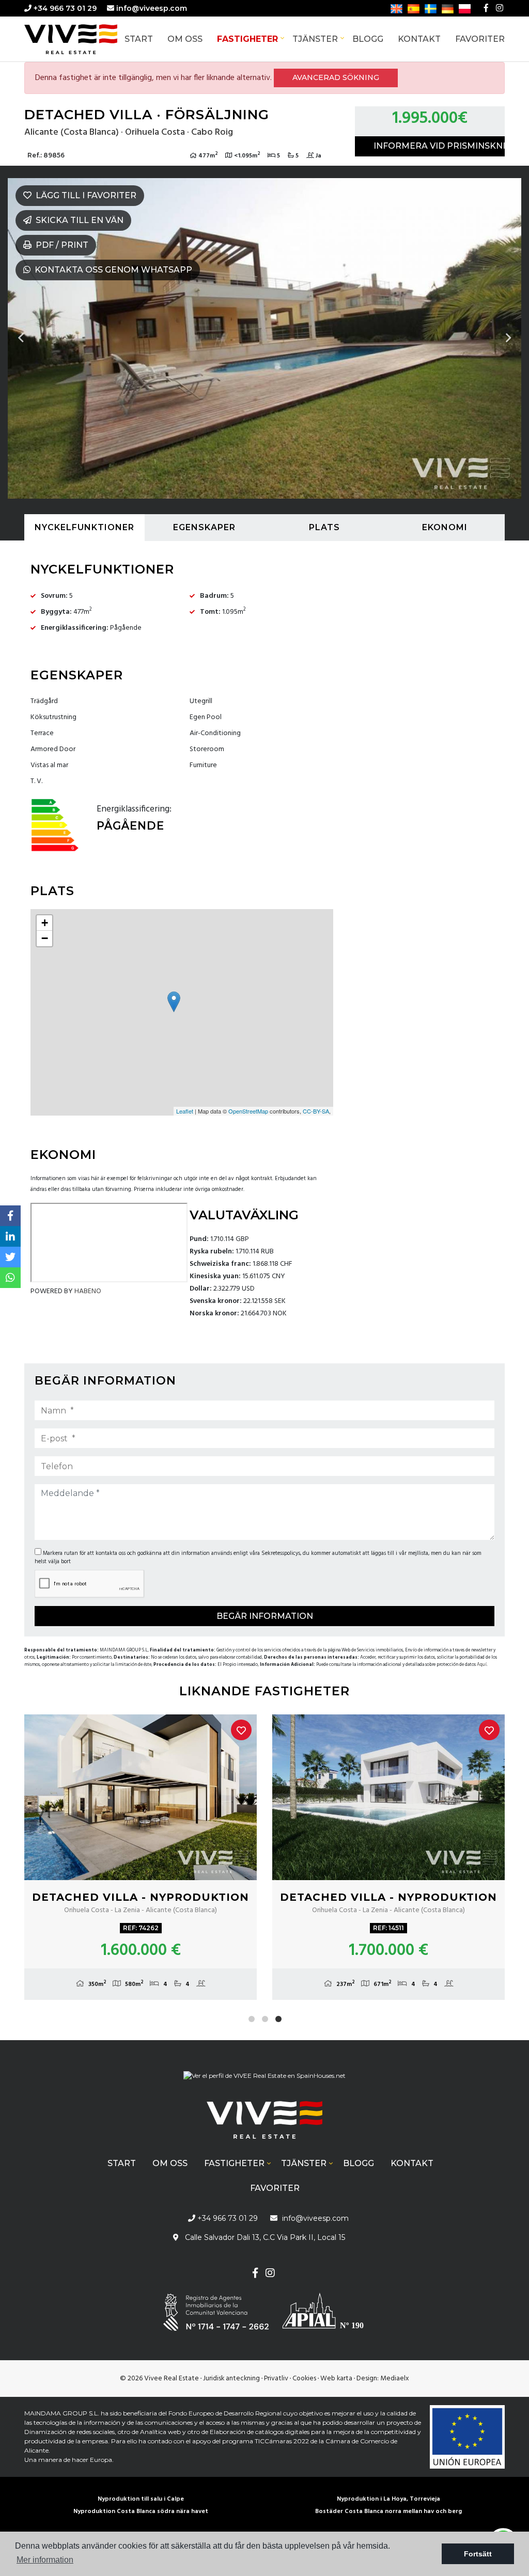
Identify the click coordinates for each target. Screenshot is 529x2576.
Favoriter (480, 39)
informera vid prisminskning (439, 146)
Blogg (368, 39)
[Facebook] (486, 8)
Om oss (185, 39)
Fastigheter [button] (247, 39)
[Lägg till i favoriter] (241, 1730)
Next (508, 338)
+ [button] (45, 923)
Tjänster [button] (315, 39)
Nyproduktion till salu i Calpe (141, 2499)
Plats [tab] (324, 527)
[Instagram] (500, 8)
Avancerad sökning (336, 77)
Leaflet (185, 1111)
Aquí (482, 1665)
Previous (21, 338)
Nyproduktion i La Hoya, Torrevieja (388, 2499)
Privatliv (276, 2379)
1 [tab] (252, 2019)
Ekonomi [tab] (445, 527)
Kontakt (419, 39)
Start (139, 39)
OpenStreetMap (248, 1111)
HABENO (88, 1291)
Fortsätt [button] (478, 2554)
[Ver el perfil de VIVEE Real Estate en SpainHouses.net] (264, 2080)
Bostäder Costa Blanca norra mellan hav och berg (388, 2511)
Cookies (304, 2379)
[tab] (84, 528)
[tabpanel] (141, 1857)
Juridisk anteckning (231, 2379)
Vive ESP (86, 39)
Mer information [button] (45, 2560)
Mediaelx (395, 2379)
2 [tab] (265, 2019)
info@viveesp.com (152, 8)
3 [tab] (278, 2019)
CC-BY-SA (316, 1111)
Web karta (336, 2379)
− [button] (45, 938)
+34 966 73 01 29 (64, 8)
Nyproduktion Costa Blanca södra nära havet (141, 2511)
